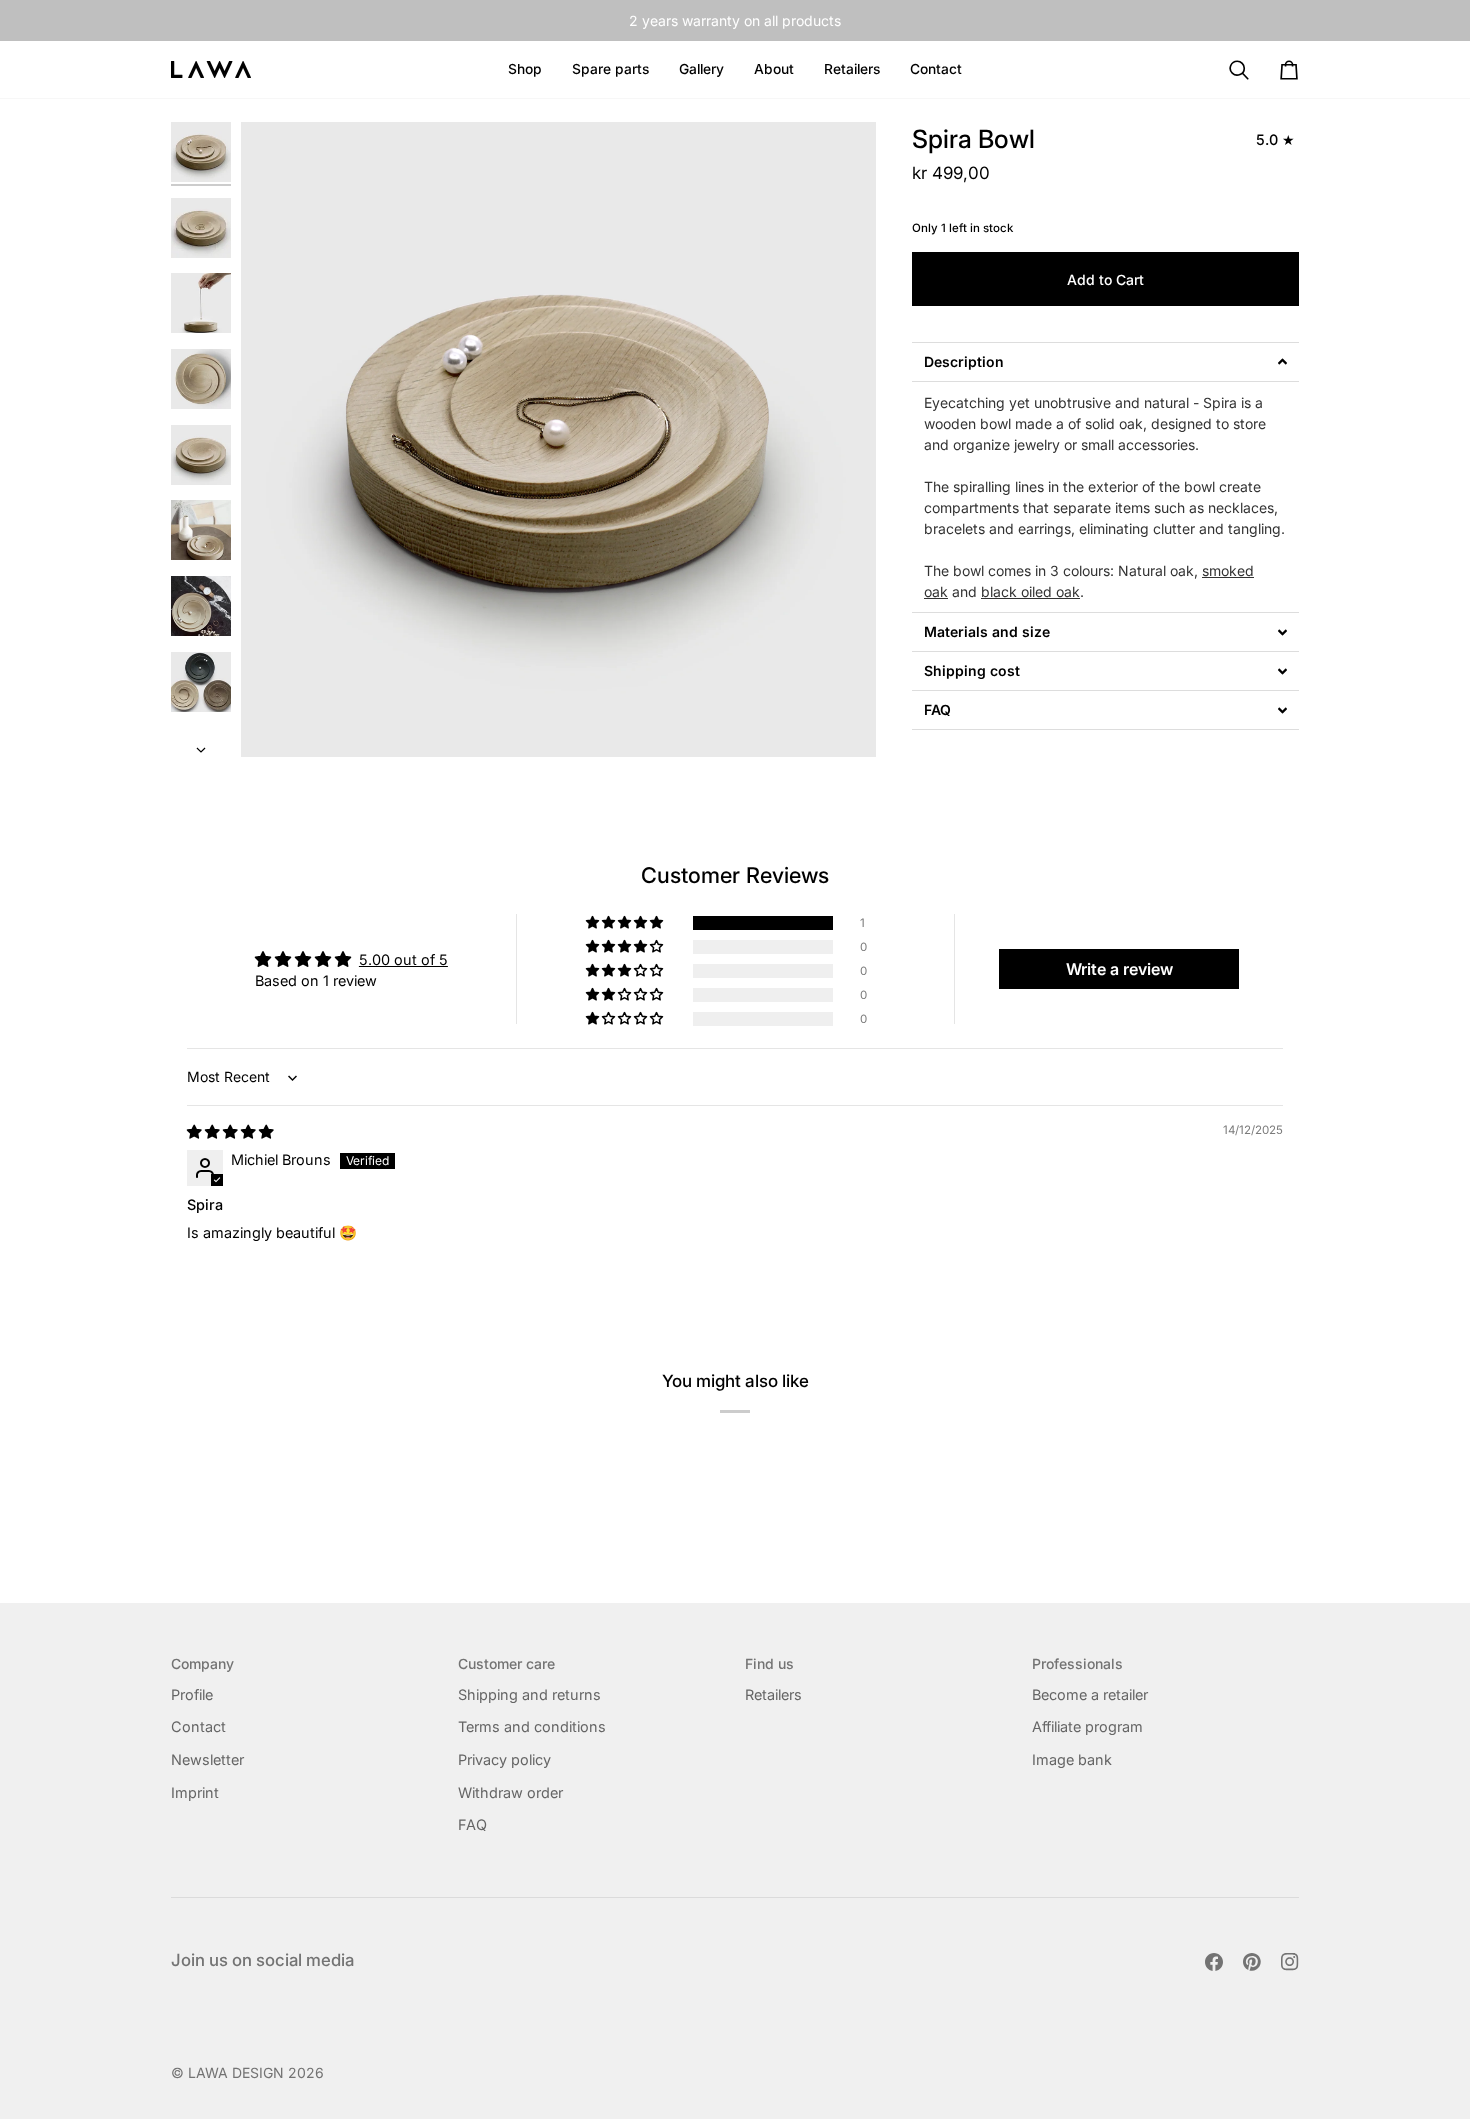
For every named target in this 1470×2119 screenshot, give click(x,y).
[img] (230, 1131)
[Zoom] (558, 439)
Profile (192, 1694)
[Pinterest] (1252, 1962)
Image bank (1072, 1759)
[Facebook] (1214, 1962)
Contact (198, 1726)
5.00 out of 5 (403, 959)
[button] (774, 69)
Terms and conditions (532, 1726)
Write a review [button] (1119, 969)
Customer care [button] (506, 1663)
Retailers (773, 1694)
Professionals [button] (1077, 1663)
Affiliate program (1087, 1726)
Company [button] (202, 1663)
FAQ (472, 1824)
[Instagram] (1290, 1962)
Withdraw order (510, 1792)
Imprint (195, 1792)
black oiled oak (1030, 591)
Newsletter (207, 1759)
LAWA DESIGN (236, 2072)
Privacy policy (504, 1759)
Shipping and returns (529, 1694)
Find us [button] (769, 1663)
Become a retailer (1090, 1694)
